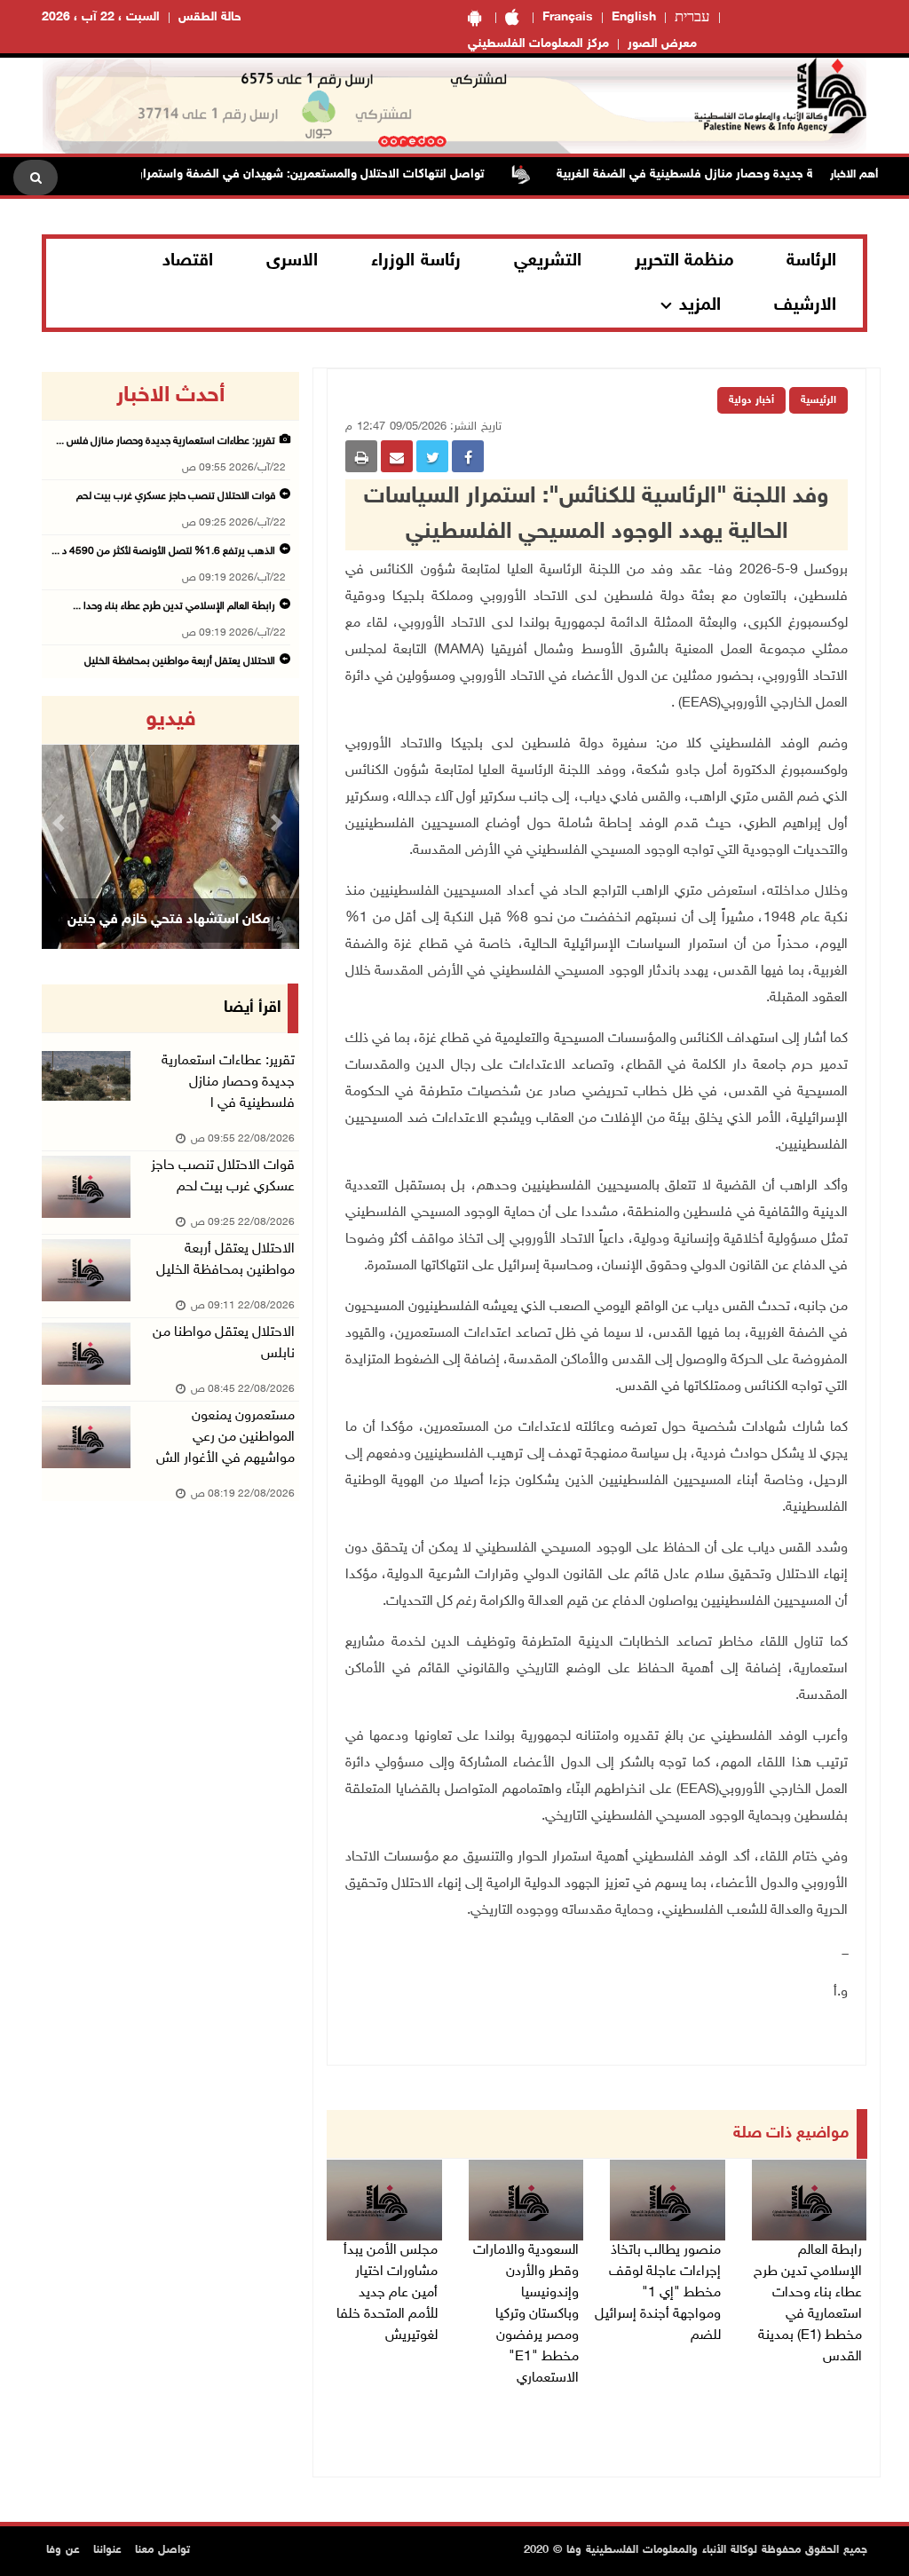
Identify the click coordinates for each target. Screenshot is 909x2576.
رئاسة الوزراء (416, 261)
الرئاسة (811, 261)
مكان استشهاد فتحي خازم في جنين (169, 920)
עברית (692, 18)
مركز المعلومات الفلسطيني (538, 44)
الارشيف (805, 305)
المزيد (700, 305)
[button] (61, 822)
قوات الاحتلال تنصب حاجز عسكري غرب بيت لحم (176, 496)
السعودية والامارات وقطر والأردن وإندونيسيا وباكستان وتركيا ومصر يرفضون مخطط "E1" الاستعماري (526, 2315)
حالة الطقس (210, 17)
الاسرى (292, 261)
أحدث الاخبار (170, 396)
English (634, 17)
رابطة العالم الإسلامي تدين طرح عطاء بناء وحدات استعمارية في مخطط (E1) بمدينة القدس (808, 2304)
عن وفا (63, 2550)
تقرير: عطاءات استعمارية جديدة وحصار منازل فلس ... (166, 441)
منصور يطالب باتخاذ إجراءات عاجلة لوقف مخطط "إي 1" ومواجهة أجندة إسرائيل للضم (658, 2293)
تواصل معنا (162, 2550)
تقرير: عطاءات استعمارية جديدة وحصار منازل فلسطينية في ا (228, 1083)
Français (568, 17)
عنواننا (107, 2550)
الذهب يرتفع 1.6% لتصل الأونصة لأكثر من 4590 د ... (163, 551)
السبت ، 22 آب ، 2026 (101, 17)
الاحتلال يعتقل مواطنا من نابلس (224, 1343)
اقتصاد (188, 261)
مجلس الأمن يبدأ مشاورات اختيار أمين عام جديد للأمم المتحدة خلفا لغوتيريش (387, 2293)
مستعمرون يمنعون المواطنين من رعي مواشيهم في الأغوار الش (225, 1438)
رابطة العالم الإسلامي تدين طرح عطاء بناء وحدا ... (174, 606)
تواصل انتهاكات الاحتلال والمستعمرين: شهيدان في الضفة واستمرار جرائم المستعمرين (299, 174)
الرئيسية (818, 400)
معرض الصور (662, 44)
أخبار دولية (751, 400)
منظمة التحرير (684, 261)
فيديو (171, 720)
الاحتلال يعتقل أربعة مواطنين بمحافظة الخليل (180, 661)
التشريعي (548, 261)
